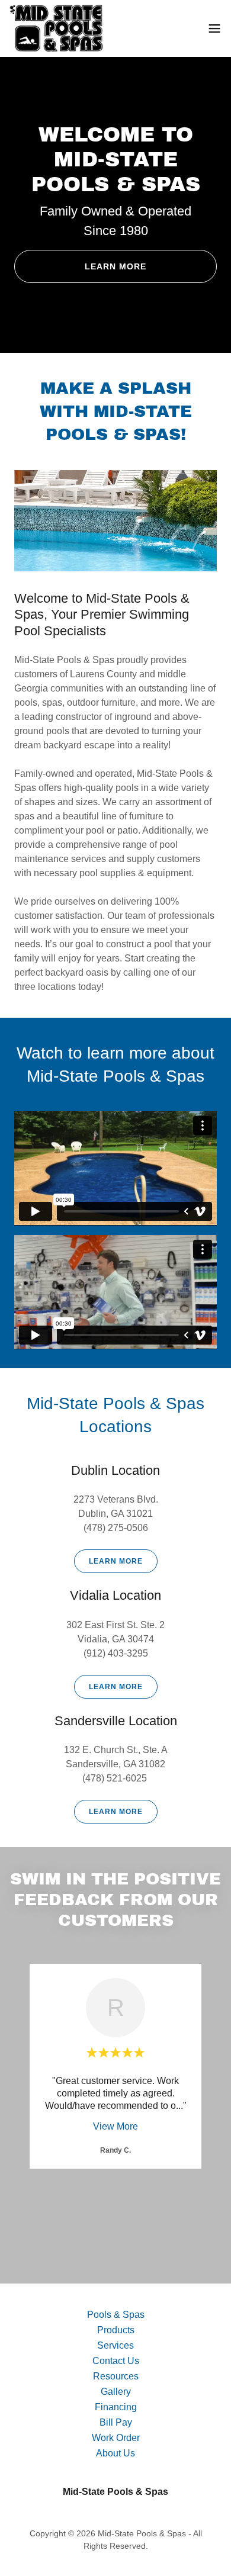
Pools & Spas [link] (116, 2315)
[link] (56, 28)
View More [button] (115, 2126)
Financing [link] (116, 2407)
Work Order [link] (116, 2438)
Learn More (115, 266)
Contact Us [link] (116, 2361)
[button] (214, 28)
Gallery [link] (116, 2392)
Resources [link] (116, 2376)
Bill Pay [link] (116, 2422)
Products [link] (116, 2330)
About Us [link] (115, 2453)
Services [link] (115, 2345)
